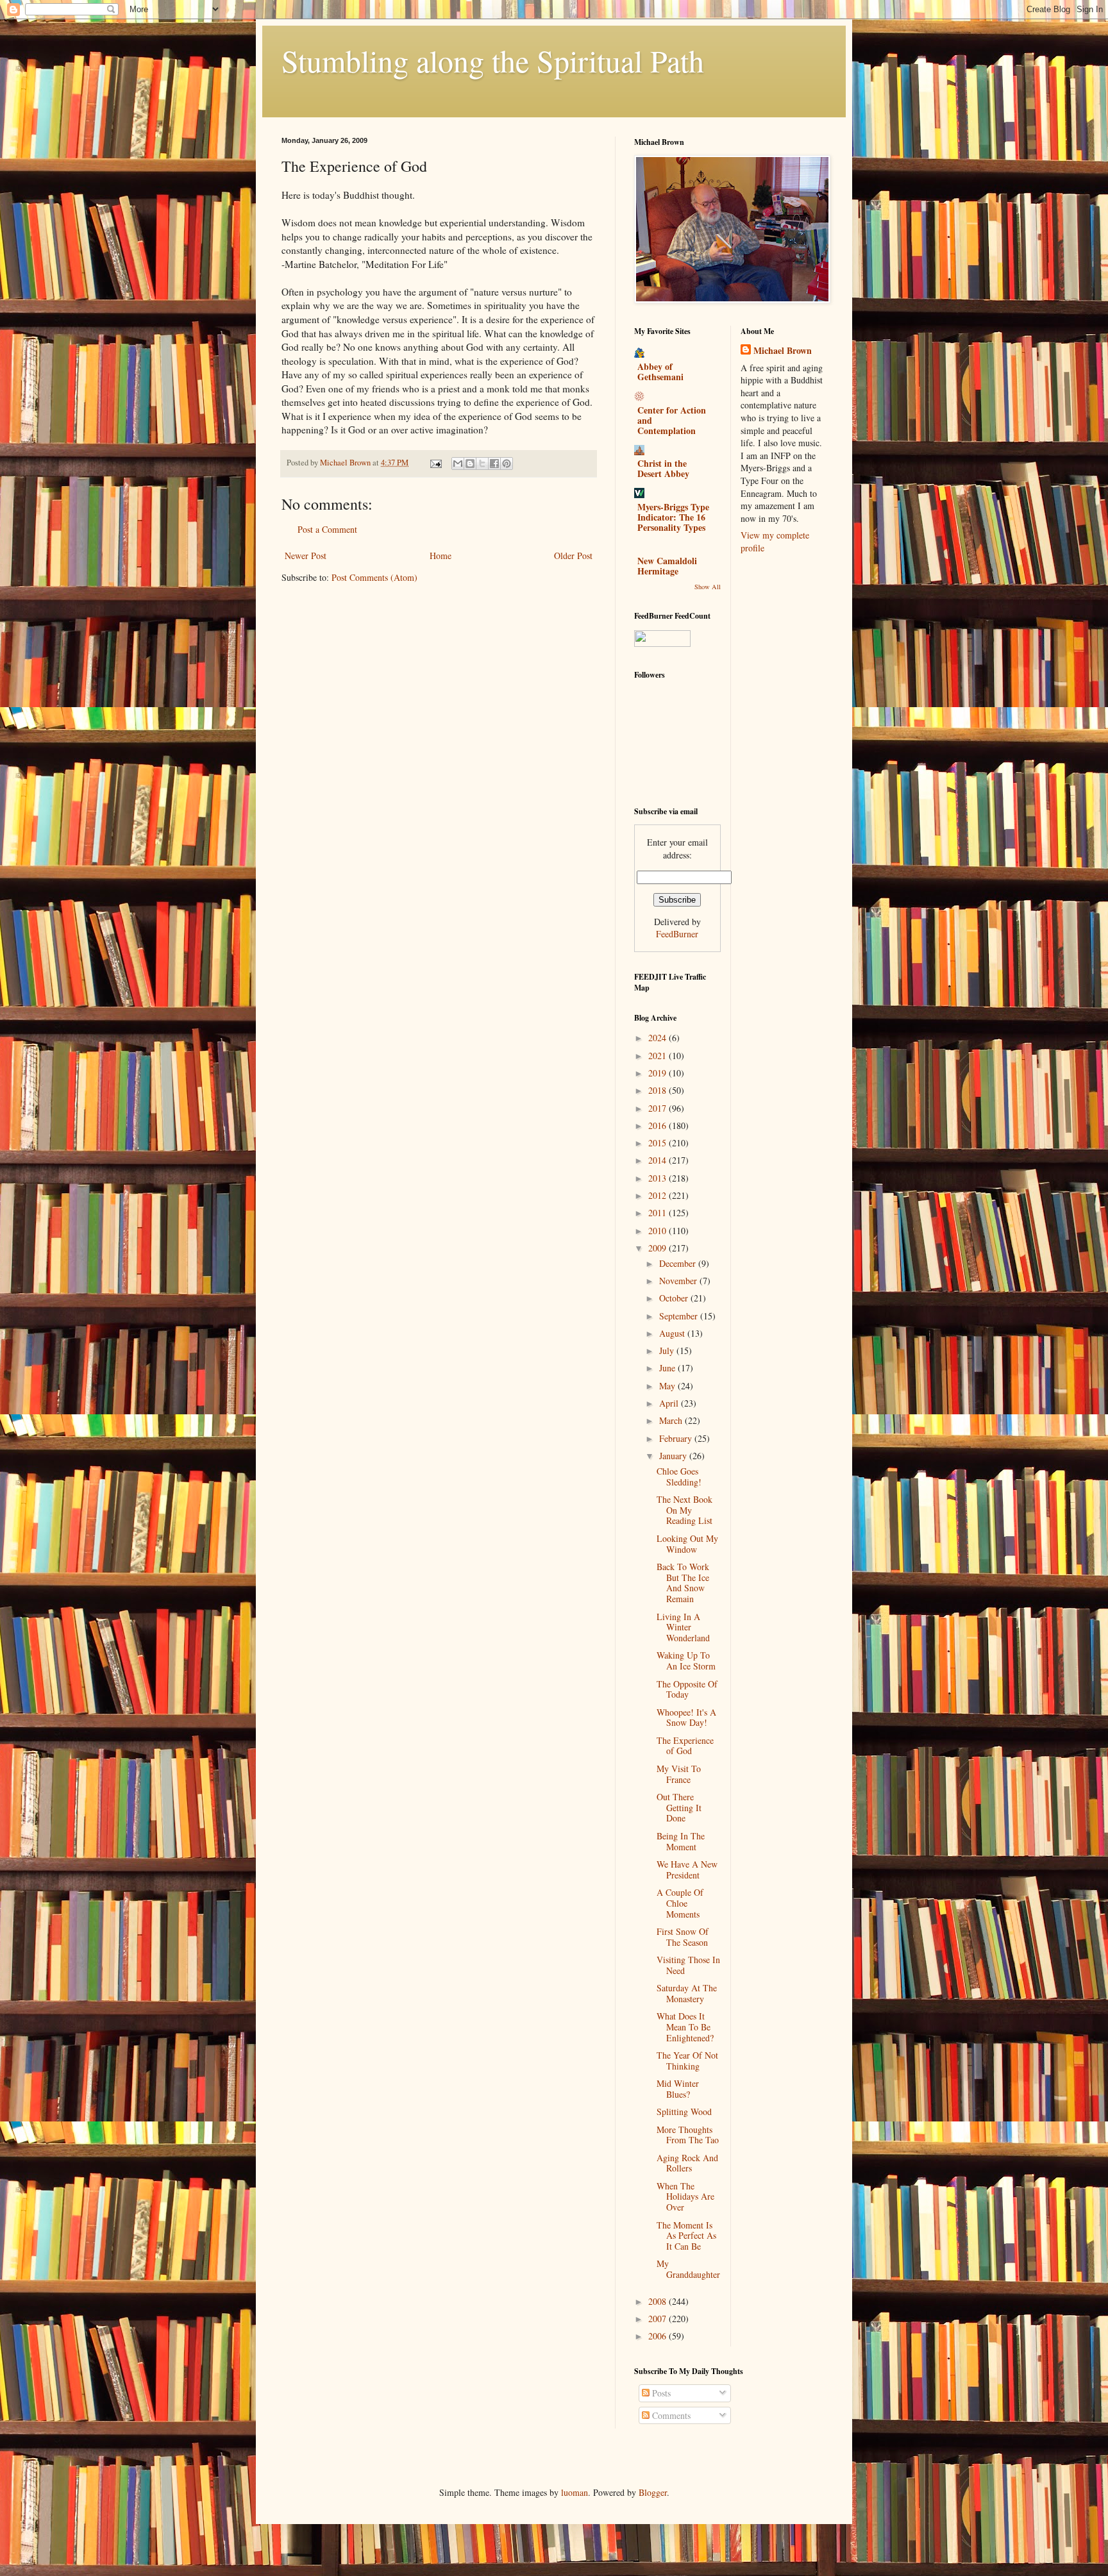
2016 (659, 1125)
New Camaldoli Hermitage (667, 566)
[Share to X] (482, 464)
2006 (659, 2336)
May (668, 1386)
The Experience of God (685, 1746)
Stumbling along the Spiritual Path (493, 60)
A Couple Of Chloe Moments (680, 1903)
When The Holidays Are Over (685, 2197)
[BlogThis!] (470, 464)
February (677, 1438)
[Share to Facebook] (494, 464)
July (668, 1351)
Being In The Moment (681, 1841)
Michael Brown (783, 351)
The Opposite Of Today (687, 1689)
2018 (659, 1090)
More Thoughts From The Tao (688, 2135)
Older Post (573, 556)
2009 (659, 1248)
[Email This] (458, 464)
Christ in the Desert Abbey (663, 468)
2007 (659, 2319)
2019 (659, 1073)
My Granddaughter (688, 2269)
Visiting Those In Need (688, 1965)
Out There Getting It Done (679, 1808)
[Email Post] (435, 463)
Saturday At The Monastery (687, 1993)
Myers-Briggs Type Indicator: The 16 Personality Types (673, 517)
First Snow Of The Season (683, 1937)
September (680, 1316)
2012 (659, 1195)
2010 (659, 1231)
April (670, 1403)
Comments (670, 2415)
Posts (660, 2393)
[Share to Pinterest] (507, 464)
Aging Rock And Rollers (687, 2163)
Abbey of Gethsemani (660, 372)
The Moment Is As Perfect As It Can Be (686, 2236)
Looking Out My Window (687, 1544)
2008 (659, 2301)
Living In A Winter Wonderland (683, 1627)
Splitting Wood (684, 2112)
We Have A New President (687, 1869)
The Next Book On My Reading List (684, 1510)
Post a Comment (327, 529)
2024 (659, 1038)
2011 (659, 1213)
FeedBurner (677, 934)
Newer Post (306, 556)
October (675, 1298)
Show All (708, 587)
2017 (659, 1108)
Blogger (653, 2492)
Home (441, 556)
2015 (659, 1143)
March (672, 1420)
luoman (575, 2492)
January (674, 1456)
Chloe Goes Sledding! (679, 1476)
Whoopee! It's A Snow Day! (686, 1718)
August (673, 1333)
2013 (659, 1178)
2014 (659, 1160)
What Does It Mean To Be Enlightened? (685, 2027)
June (668, 1368)
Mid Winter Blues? (678, 2089)
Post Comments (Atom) (374, 577)
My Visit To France (679, 1774)
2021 (659, 1056)
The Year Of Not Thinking (687, 2061)
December (679, 1263)
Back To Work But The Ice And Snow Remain (683, 1583)
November (679, 1281)
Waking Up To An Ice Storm (686, 1660)
